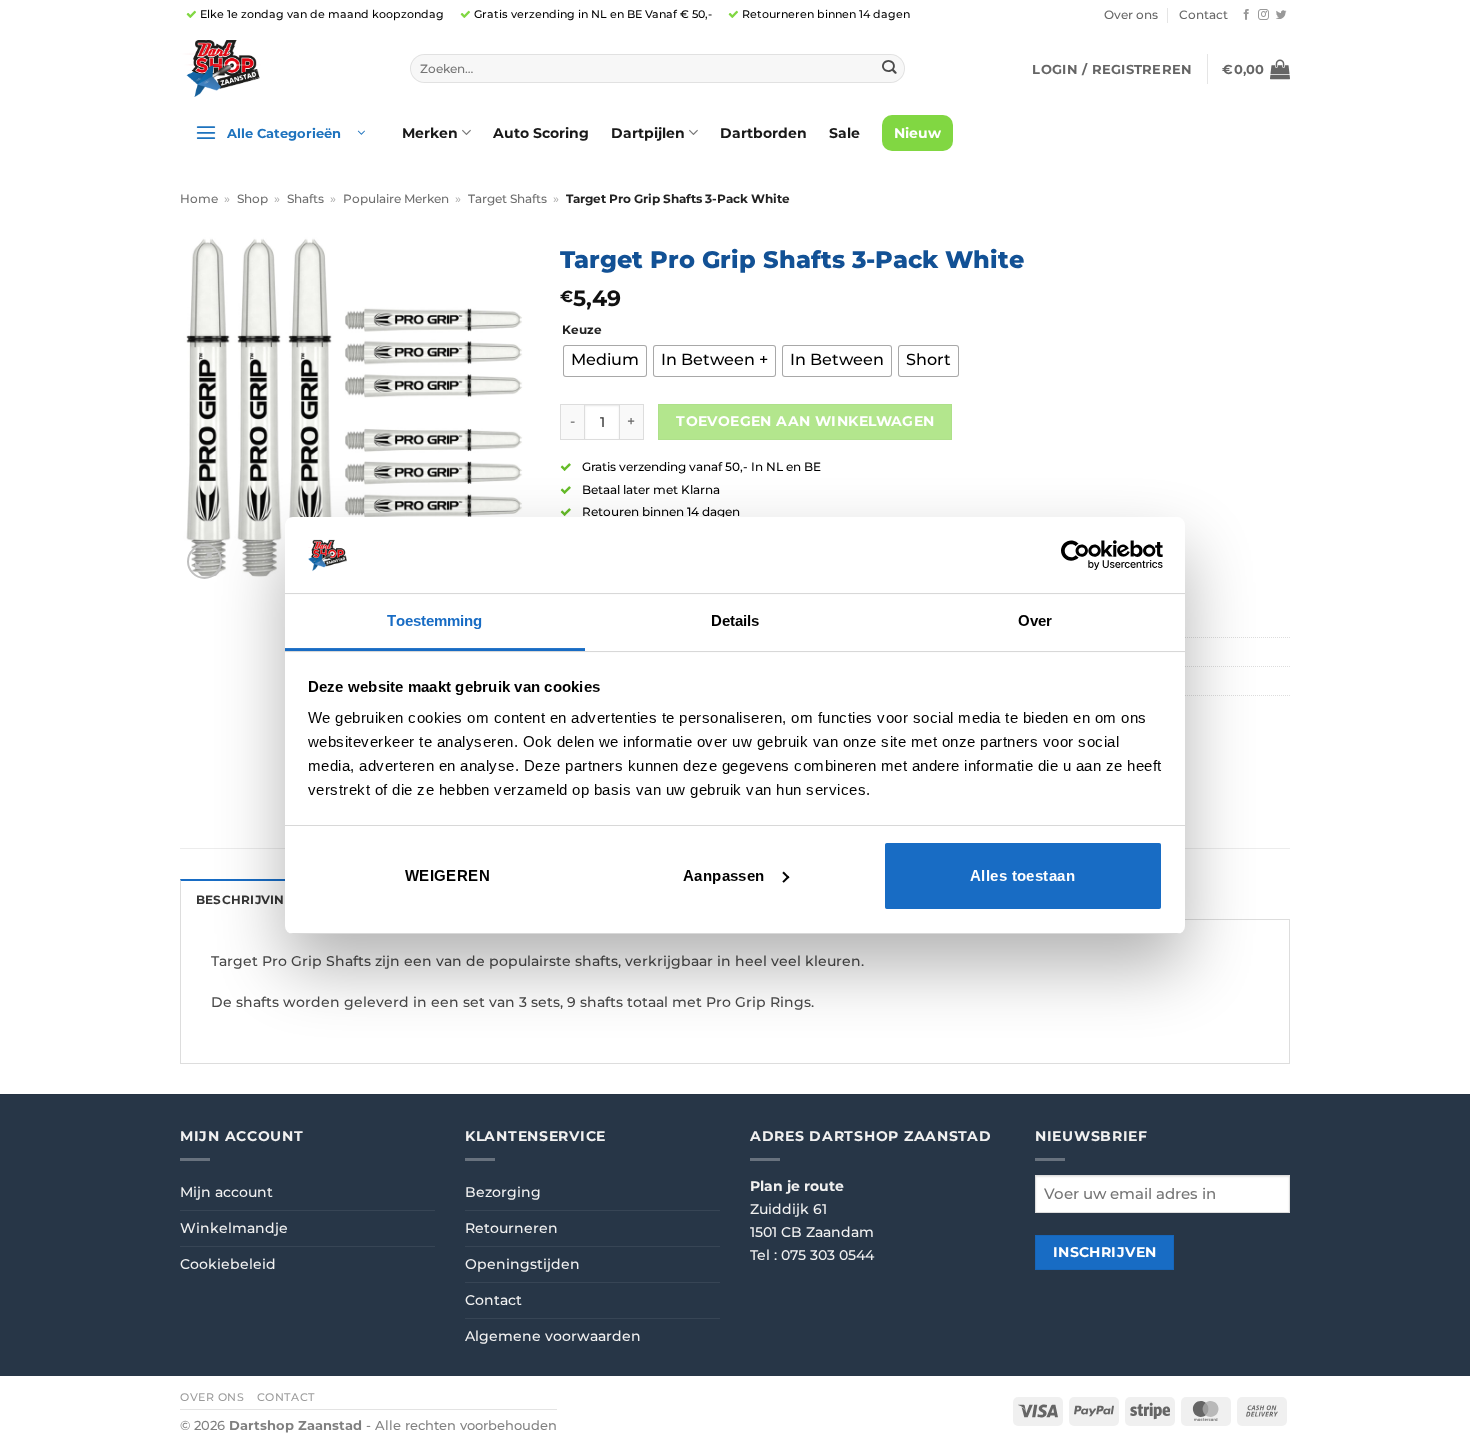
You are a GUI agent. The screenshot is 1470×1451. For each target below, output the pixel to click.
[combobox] (657, 69)
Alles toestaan (1022, 875)
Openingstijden (522, 1264)
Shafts (305, 199)
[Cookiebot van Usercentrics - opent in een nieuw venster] (1075, 555)
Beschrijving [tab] (245, 900)
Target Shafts (507, 199)
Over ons (1131, 15)
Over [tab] (1035, 620)
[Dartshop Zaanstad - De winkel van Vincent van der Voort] (280, 68)
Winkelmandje (234, 1228)
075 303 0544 (827, 1255)
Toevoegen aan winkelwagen (805, 421)
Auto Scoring (541, 133)
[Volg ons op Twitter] (1281, 15)
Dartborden (763, 133)
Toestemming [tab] (434, 620)
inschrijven (1105, 1252)
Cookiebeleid (228, 1264)
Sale (844, 133)
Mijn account (226, 1192)
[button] (1112, 69)
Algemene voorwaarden (553, 1336)
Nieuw (917, 133)
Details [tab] (735, 620)
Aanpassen (724, 875)
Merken (430, 133)
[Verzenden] (888, 68)
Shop (252, 199)
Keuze (582, 330)
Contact (1203, 15)
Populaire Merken (396, 199)
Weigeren (448, 875)
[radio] (605, 361)
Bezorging (503, 1192)
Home (199, 199)
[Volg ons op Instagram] (1263, 15)
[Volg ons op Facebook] (1246, 15)
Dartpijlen (648, 133)
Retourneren (511, 1228)
